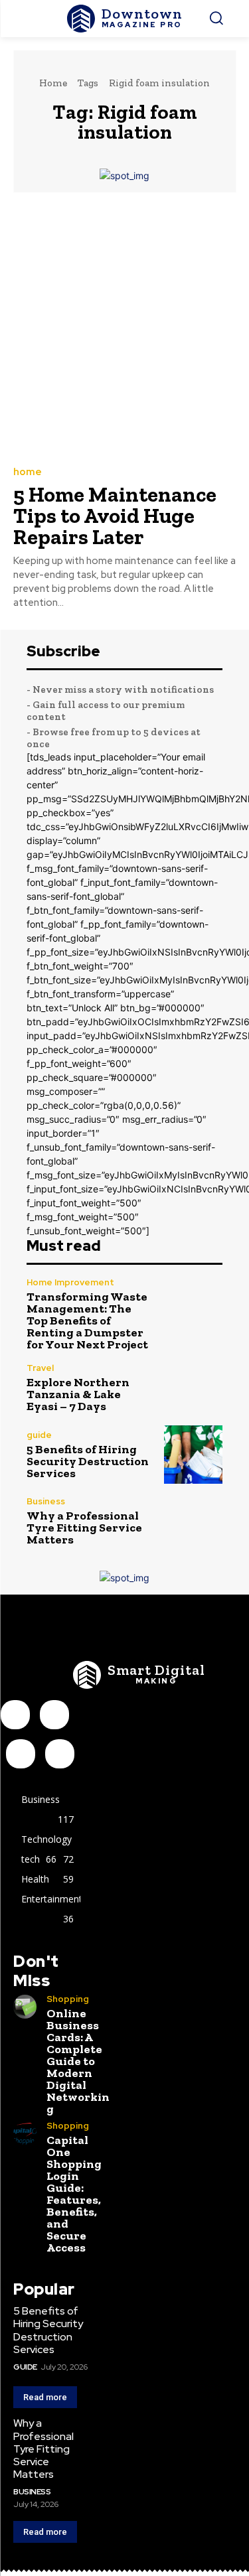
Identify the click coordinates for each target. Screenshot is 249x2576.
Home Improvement (70, 1282)
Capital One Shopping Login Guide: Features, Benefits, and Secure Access (74, 2194)
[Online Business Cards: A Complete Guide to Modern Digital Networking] (25, 2006)
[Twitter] (60, 1754)
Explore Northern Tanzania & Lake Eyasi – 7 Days (78, 1394)
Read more (45, 2397)
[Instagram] (54, 1715)
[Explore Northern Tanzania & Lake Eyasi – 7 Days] (194, 1388)
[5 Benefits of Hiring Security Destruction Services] (194, 1455)
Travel (40, 1368)
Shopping (68, 1999)
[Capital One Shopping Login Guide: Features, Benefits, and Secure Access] (25, 2133)
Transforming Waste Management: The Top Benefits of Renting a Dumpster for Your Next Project (87, 1321)
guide (39, 1435)
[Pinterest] (21, 1754)
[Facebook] (15, 1715)
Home (53, 83)
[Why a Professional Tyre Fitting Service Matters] (194, 1521)
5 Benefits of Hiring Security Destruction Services (88, 1461)
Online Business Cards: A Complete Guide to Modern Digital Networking (78, 2061)
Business (46, 1501)
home (28, 472)
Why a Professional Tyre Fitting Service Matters (84, 1528)
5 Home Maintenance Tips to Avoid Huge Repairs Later (115, 516)
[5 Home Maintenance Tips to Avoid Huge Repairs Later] (124, 328)
